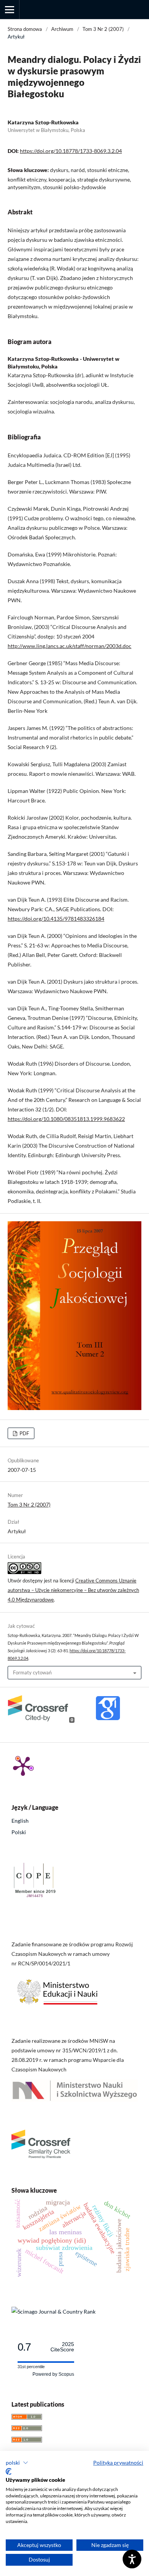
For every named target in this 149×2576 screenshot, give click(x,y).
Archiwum (62, 29)
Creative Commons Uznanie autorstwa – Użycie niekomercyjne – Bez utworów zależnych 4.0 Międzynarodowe (73, 1590)
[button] (17, 2463)
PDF (24, 1433)
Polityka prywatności (118, 2463)
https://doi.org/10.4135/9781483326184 (56, 919)
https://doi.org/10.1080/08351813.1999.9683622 (66, 1119)
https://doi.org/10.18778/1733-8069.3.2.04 (71, 151)
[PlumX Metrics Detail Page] (23, 1766)
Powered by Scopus (53, 2374)
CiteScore (62, 2347)
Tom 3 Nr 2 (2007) (103, 29)
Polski (19, 1832)
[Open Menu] (10, 10)
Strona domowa (25, 29)
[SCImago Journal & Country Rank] (53, 2311)
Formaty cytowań (32, 1672)
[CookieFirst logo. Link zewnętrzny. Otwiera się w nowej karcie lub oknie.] (9, 2471)
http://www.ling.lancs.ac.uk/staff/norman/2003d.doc (70, 646)
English (20, 1821)
